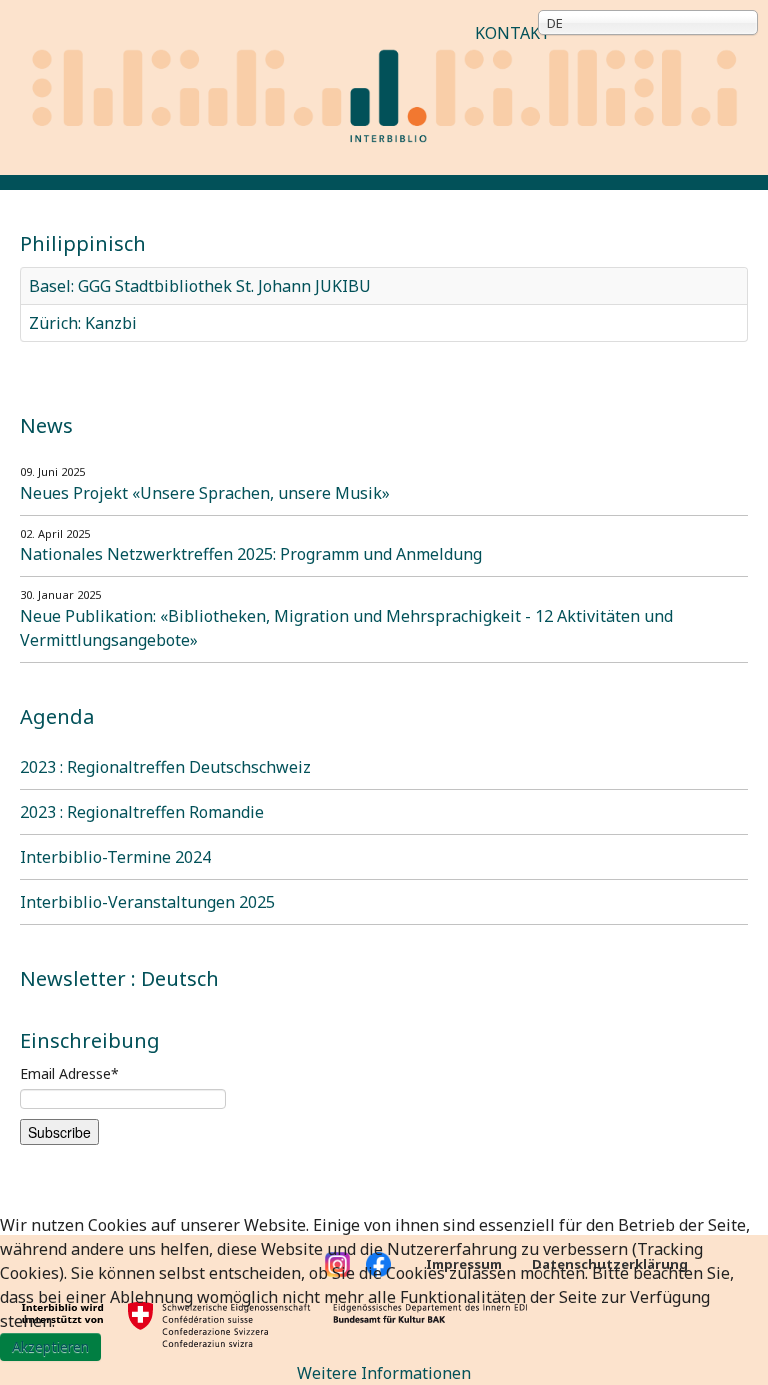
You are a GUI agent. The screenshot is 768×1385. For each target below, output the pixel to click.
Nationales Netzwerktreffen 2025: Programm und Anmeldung (251, 554)
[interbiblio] (384, 86)
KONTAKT (513, 33)
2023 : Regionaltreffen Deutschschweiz (165, 767)
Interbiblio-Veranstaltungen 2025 (147, 902)
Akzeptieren (50, 1346)
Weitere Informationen (384, 1373)
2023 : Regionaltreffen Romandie (142, 812)
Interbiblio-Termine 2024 (115, 857)
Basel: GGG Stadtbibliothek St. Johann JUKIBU (200, 286)
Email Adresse (69, 1073)
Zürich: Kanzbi (83, 323)
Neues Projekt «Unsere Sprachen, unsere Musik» (205, 493)
